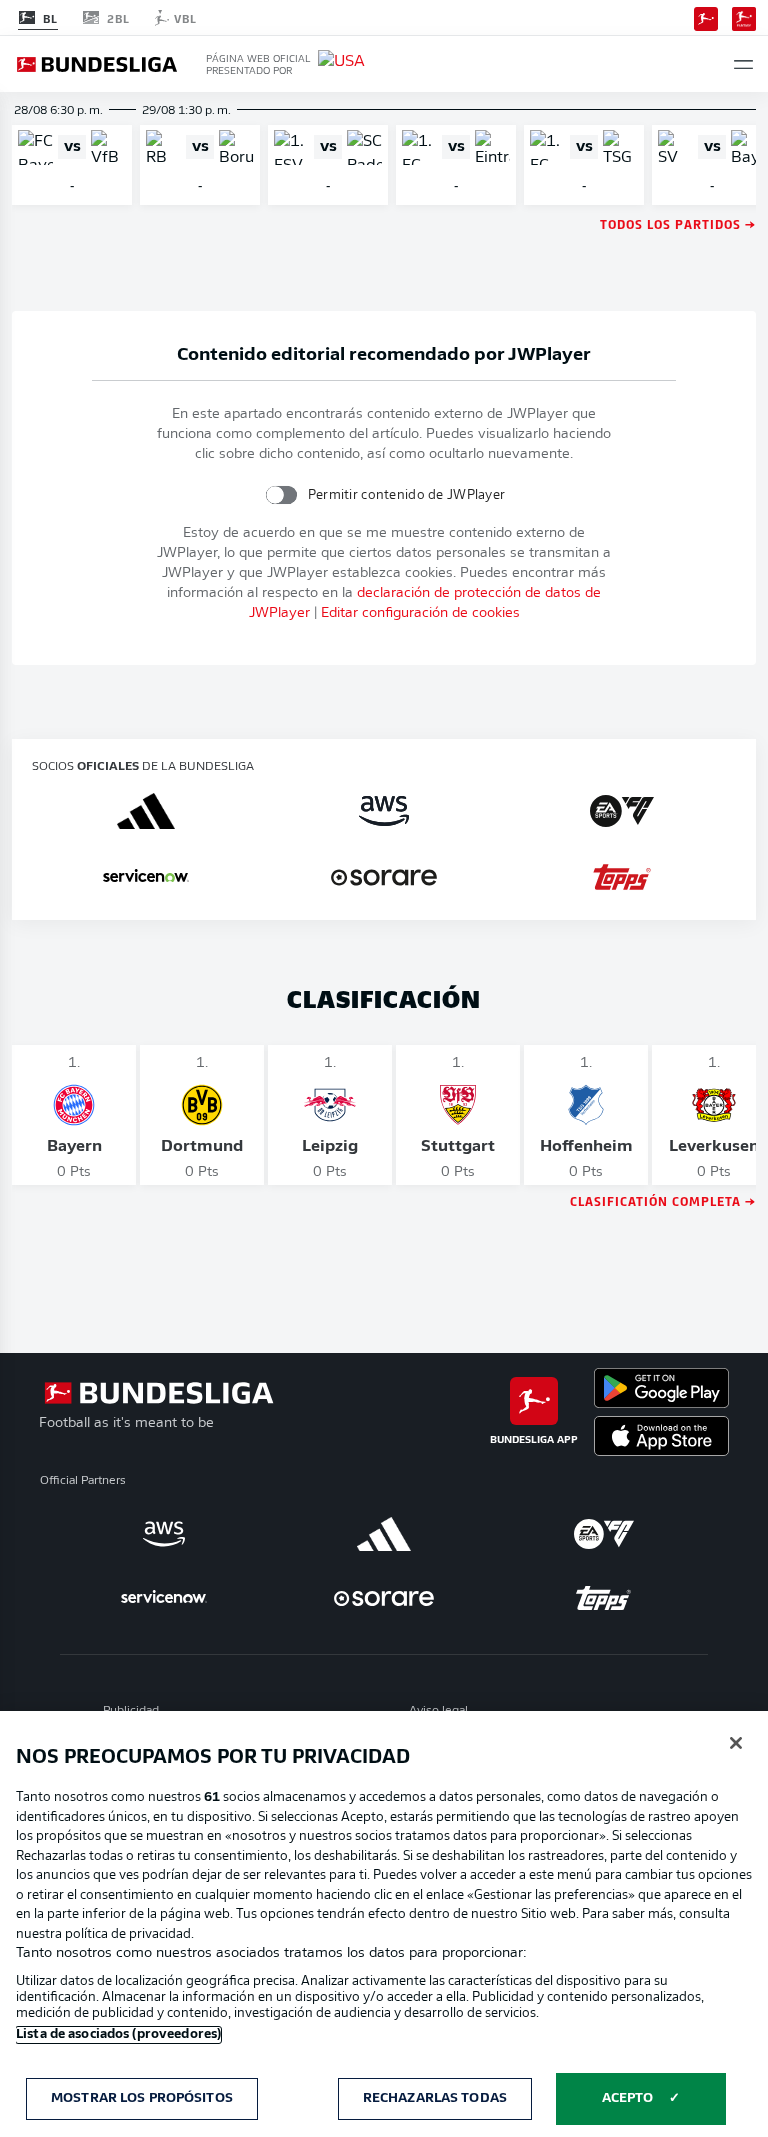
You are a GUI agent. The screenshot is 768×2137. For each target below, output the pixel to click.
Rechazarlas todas (435, 2098)
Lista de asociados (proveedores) (118, 2034)
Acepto (628, 2098)
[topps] (622, 877)
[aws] (384, 811)
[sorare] (384, 877)
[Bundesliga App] (706, 17)
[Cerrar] (736, 1743)
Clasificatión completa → (663, 1200)
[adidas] (145, 811)
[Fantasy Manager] (744, 17)
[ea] (622, 811)
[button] (743, 64)
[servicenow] (146, 877)
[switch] (280, 494)
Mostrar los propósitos (142, 2098)
